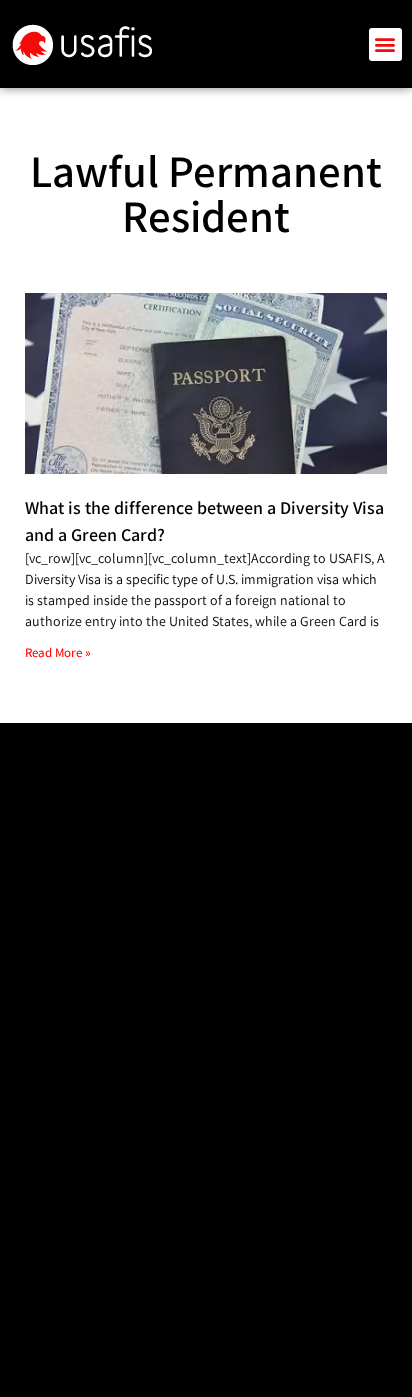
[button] (385, 44)
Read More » (58, 652)
